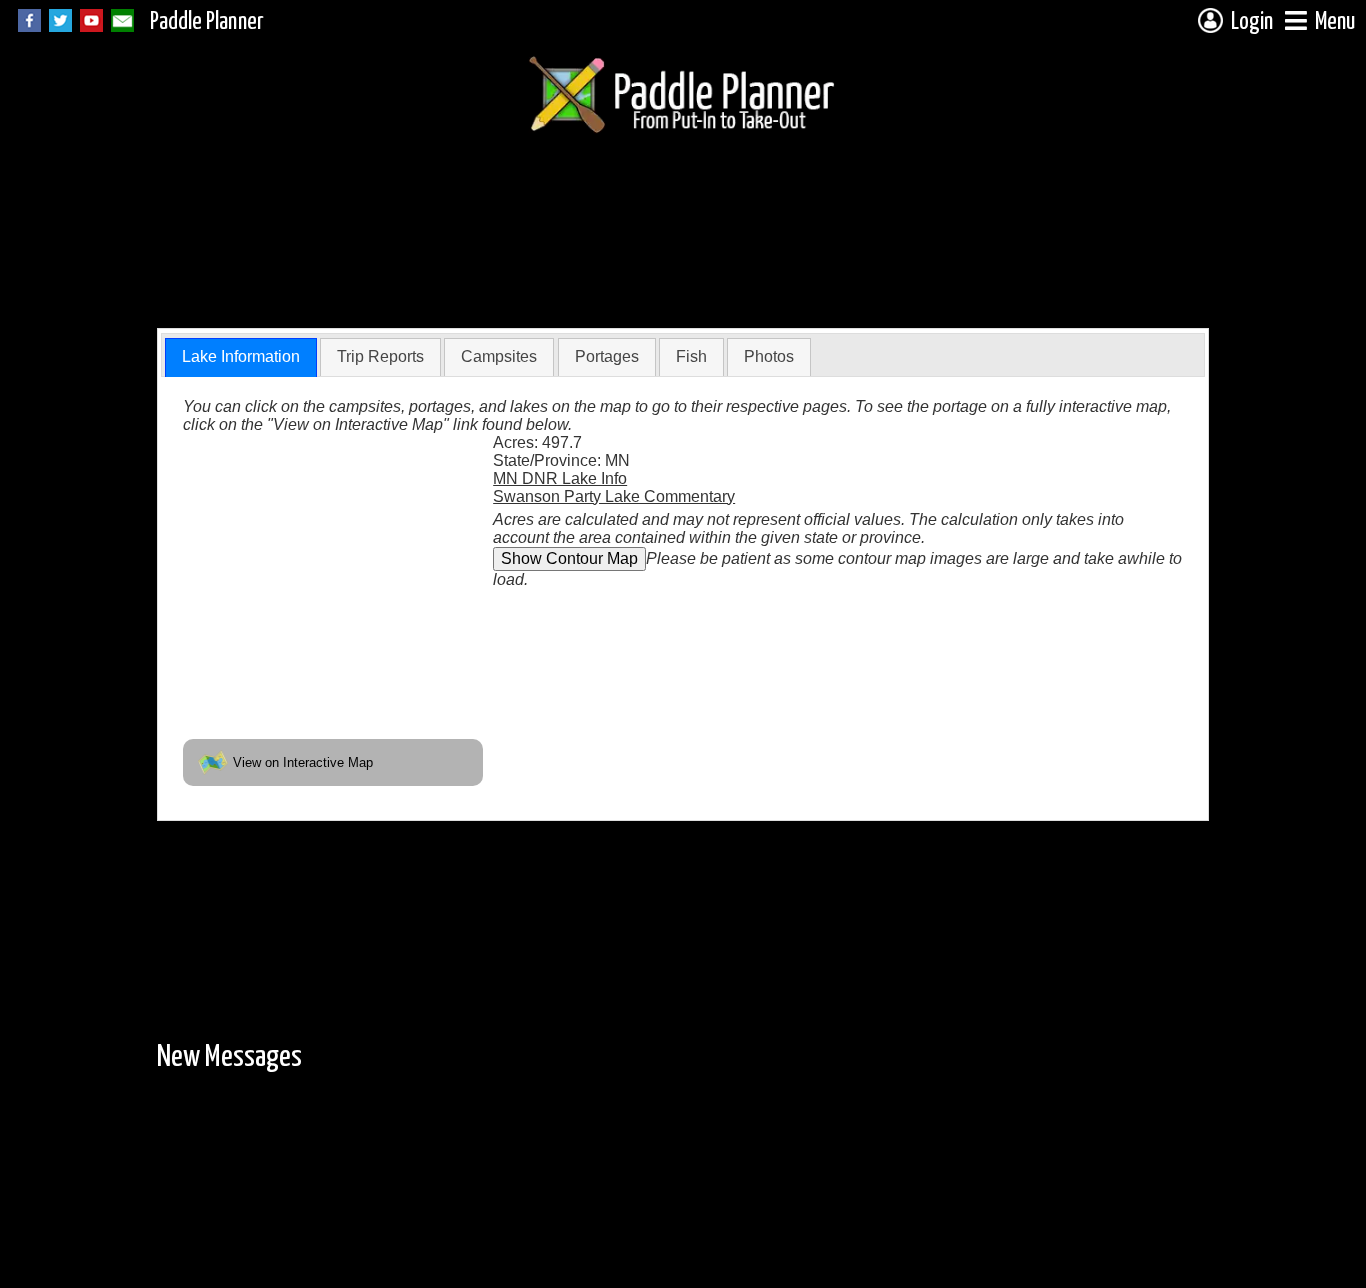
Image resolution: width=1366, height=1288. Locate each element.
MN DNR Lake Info (560, 478)
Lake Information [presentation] (241, 356)
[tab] (241, 357)
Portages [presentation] (607, 356)
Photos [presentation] (769, 356)
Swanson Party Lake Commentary (614, 496)
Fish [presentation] (691, 356)
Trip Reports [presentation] (380, 356)
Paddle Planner (207, 22)
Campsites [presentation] (499, 356)
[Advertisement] (521, 273)
